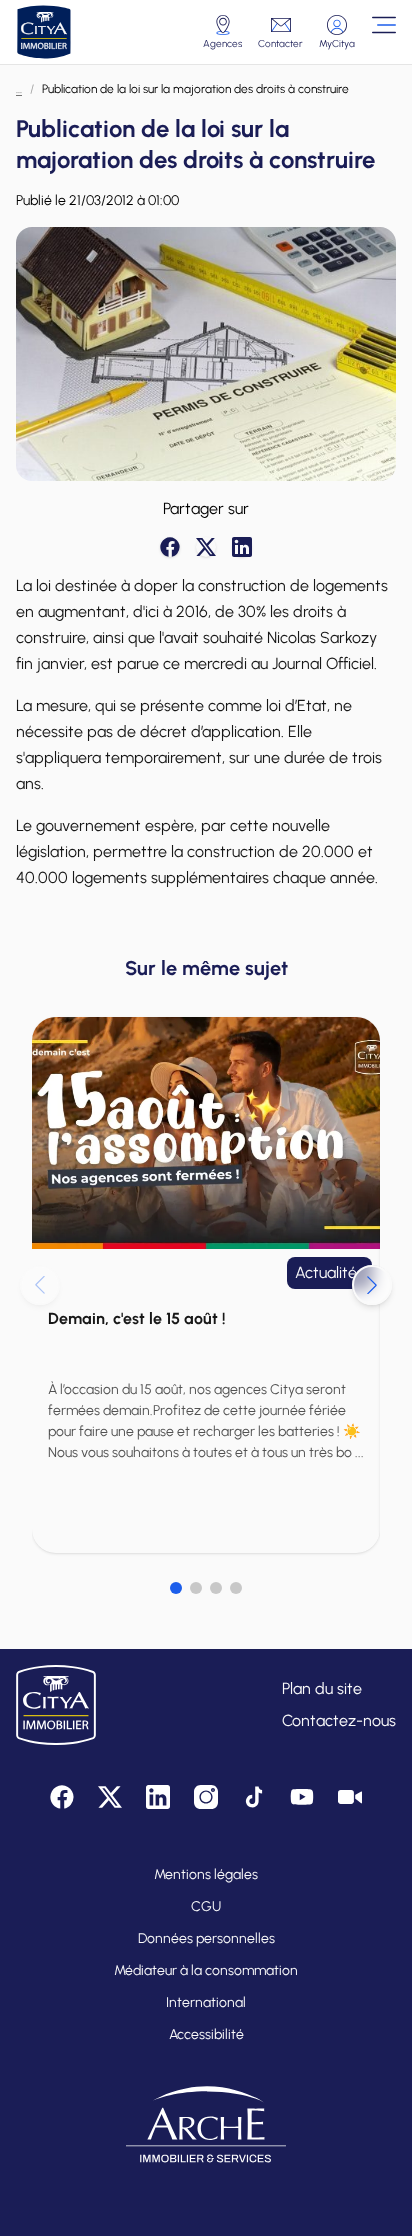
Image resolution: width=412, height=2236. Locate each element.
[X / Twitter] (206, 547)
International (206, 2002)
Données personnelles (206, 1938)
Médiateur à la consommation (206, 1970)
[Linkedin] (242, 547)
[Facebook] (170, 547)
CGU (206, 1906)
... (19, 89)
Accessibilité (206, 2034)
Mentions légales (206, 1874)
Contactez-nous (339, 1720)
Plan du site (322, 1688)
